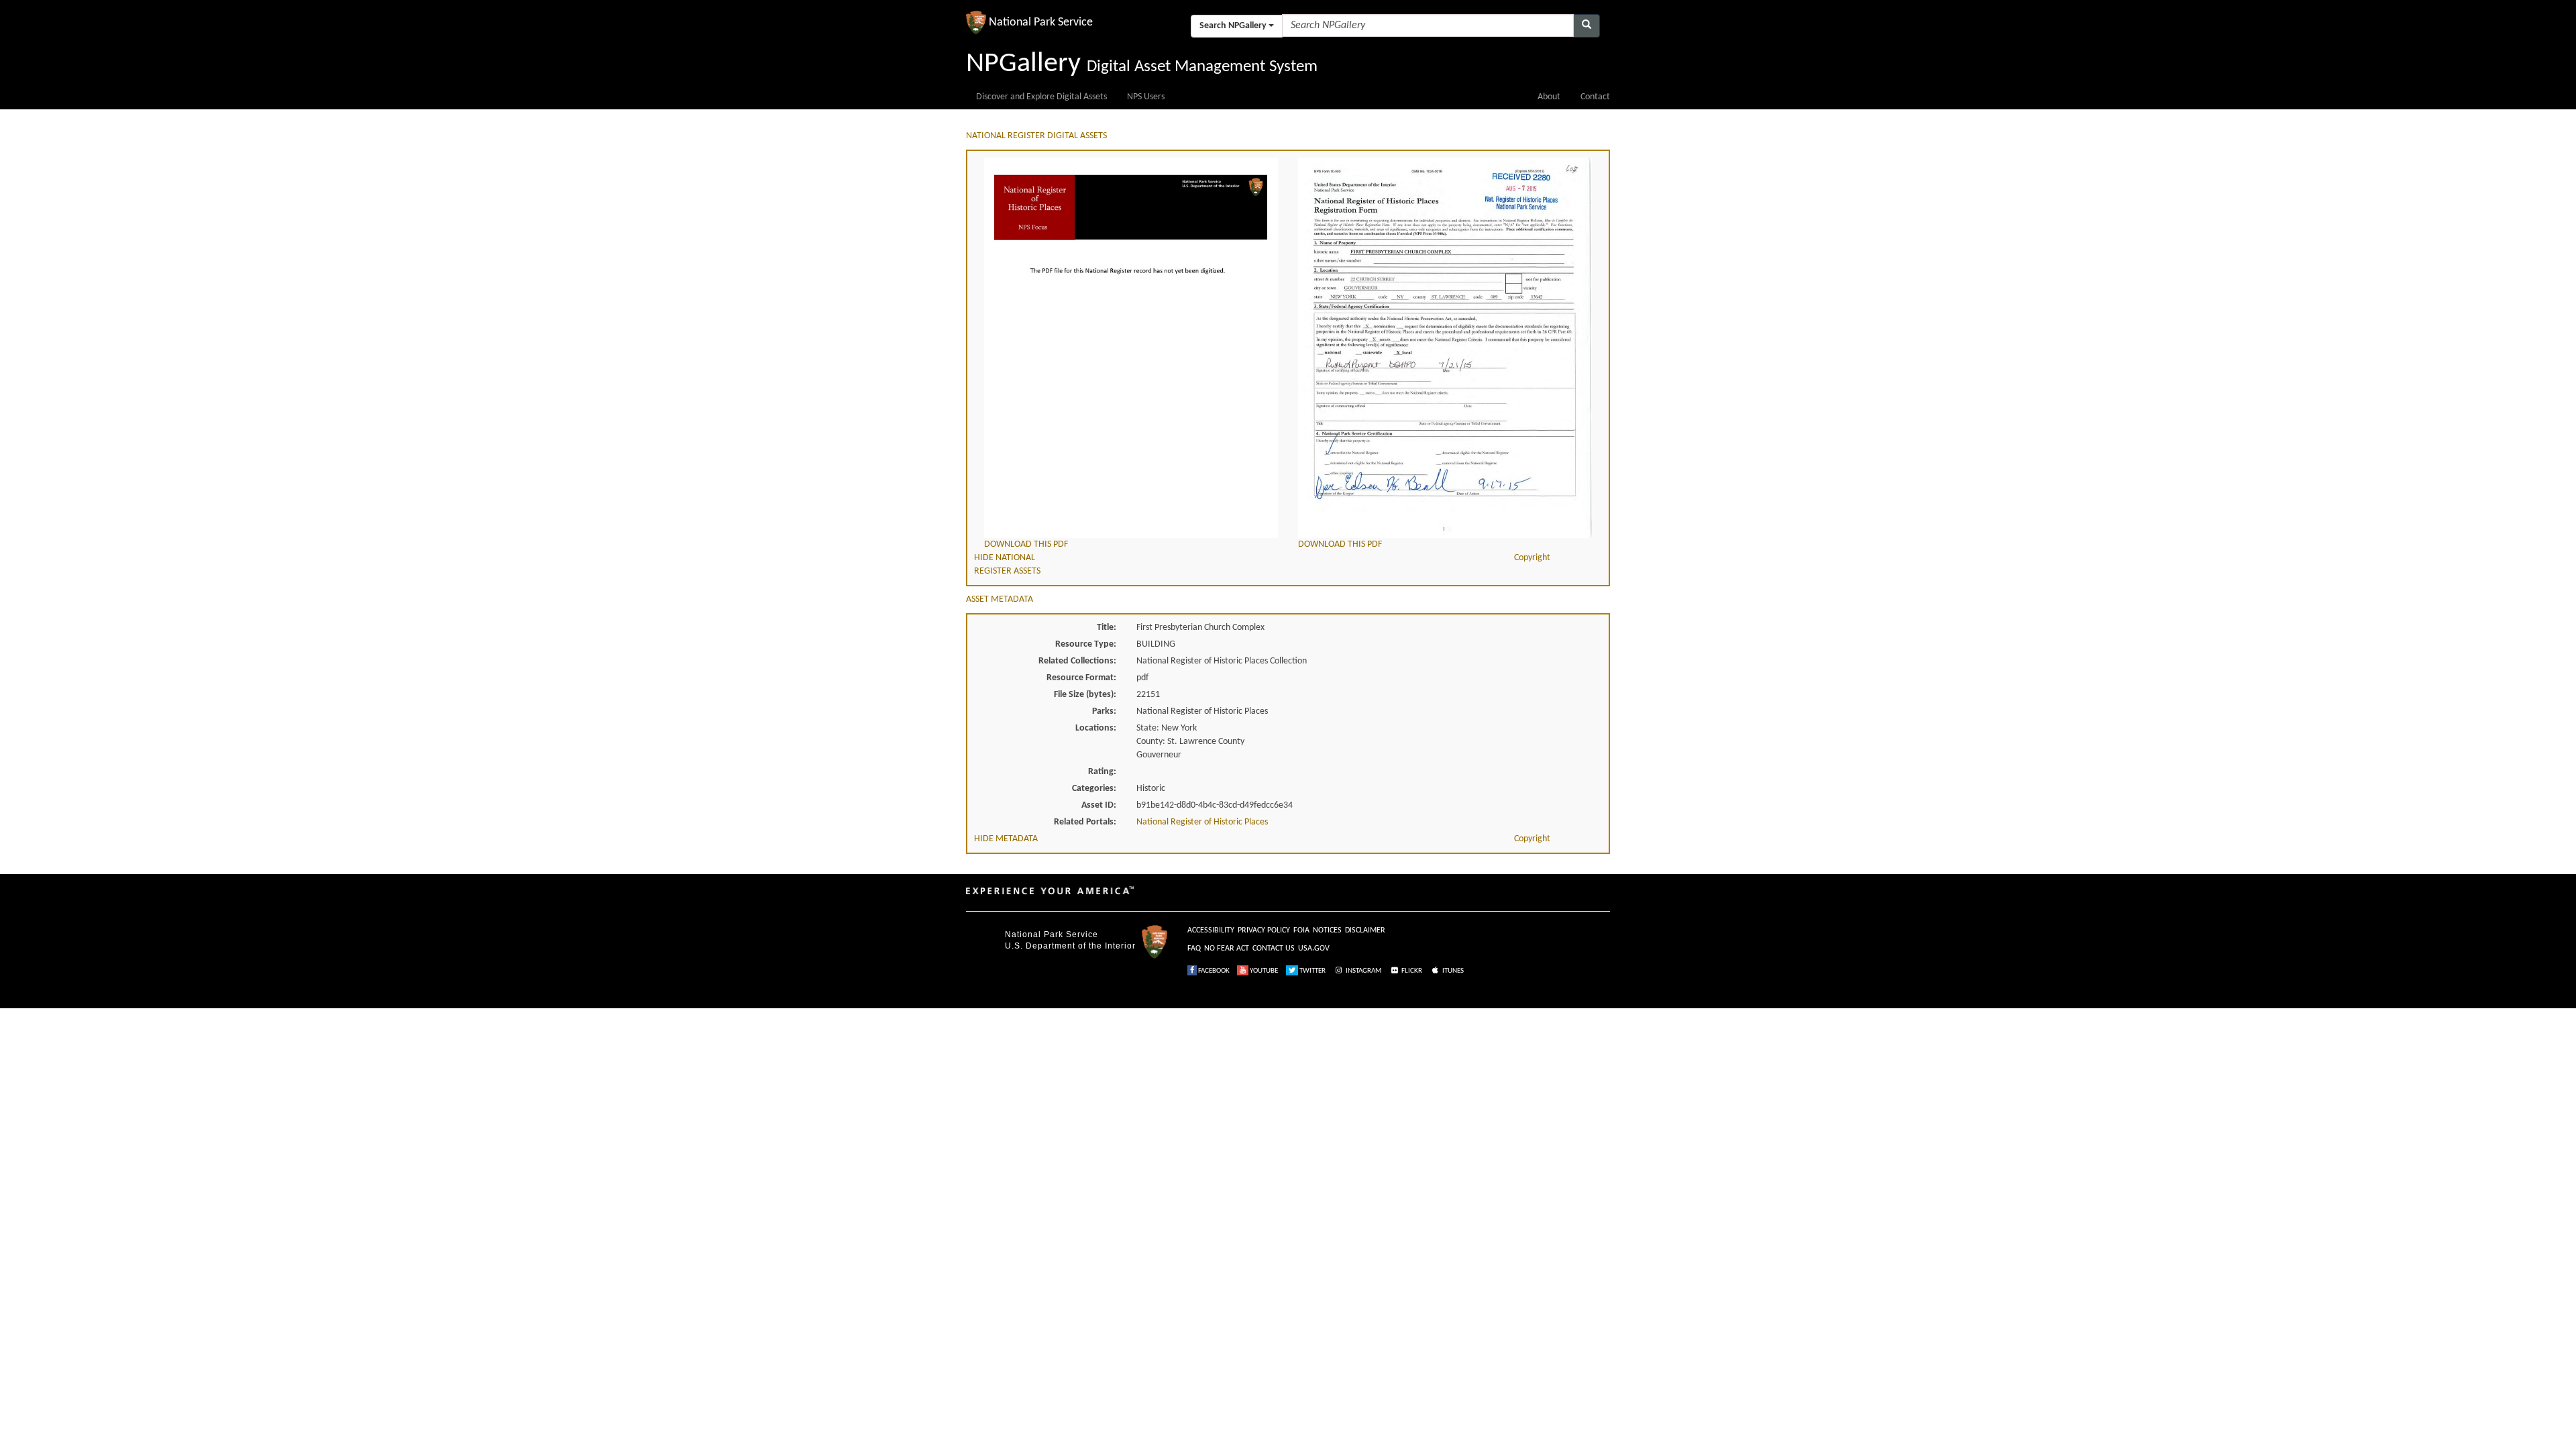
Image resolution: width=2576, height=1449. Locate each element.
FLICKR (1411, 971)
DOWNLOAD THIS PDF (1026, 544)
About (1549, 97)
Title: (1107, 628)
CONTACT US (1274, 949)
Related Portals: (1085, 822)
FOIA (1301, 930)
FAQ (1194, 949)
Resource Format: (1081, 678)
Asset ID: (1099, 805)
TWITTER (1312, 971)
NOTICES (1327, 930)
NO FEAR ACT (1227, 949)
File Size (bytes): (1085, 695)
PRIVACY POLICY (1264, 930)
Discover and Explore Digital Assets (1041, 97)
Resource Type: (1086, 644)
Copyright (1532, 558)
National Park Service (1052, 934)
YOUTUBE (1263, 971)
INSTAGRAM (1363, 971)
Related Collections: (1077, 661)
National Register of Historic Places (1202, 822)
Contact (1595, 97)
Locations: (1096, 728)
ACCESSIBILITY (1211, 930)
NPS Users (1146, 97)
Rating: (1102, 772)
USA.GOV (1314, 949)
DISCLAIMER (1365, 930)
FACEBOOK (1213, 971)
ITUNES (1452, 971)
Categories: (1094, 789)
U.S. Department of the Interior (1070, 946)
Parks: (1104, 711)
